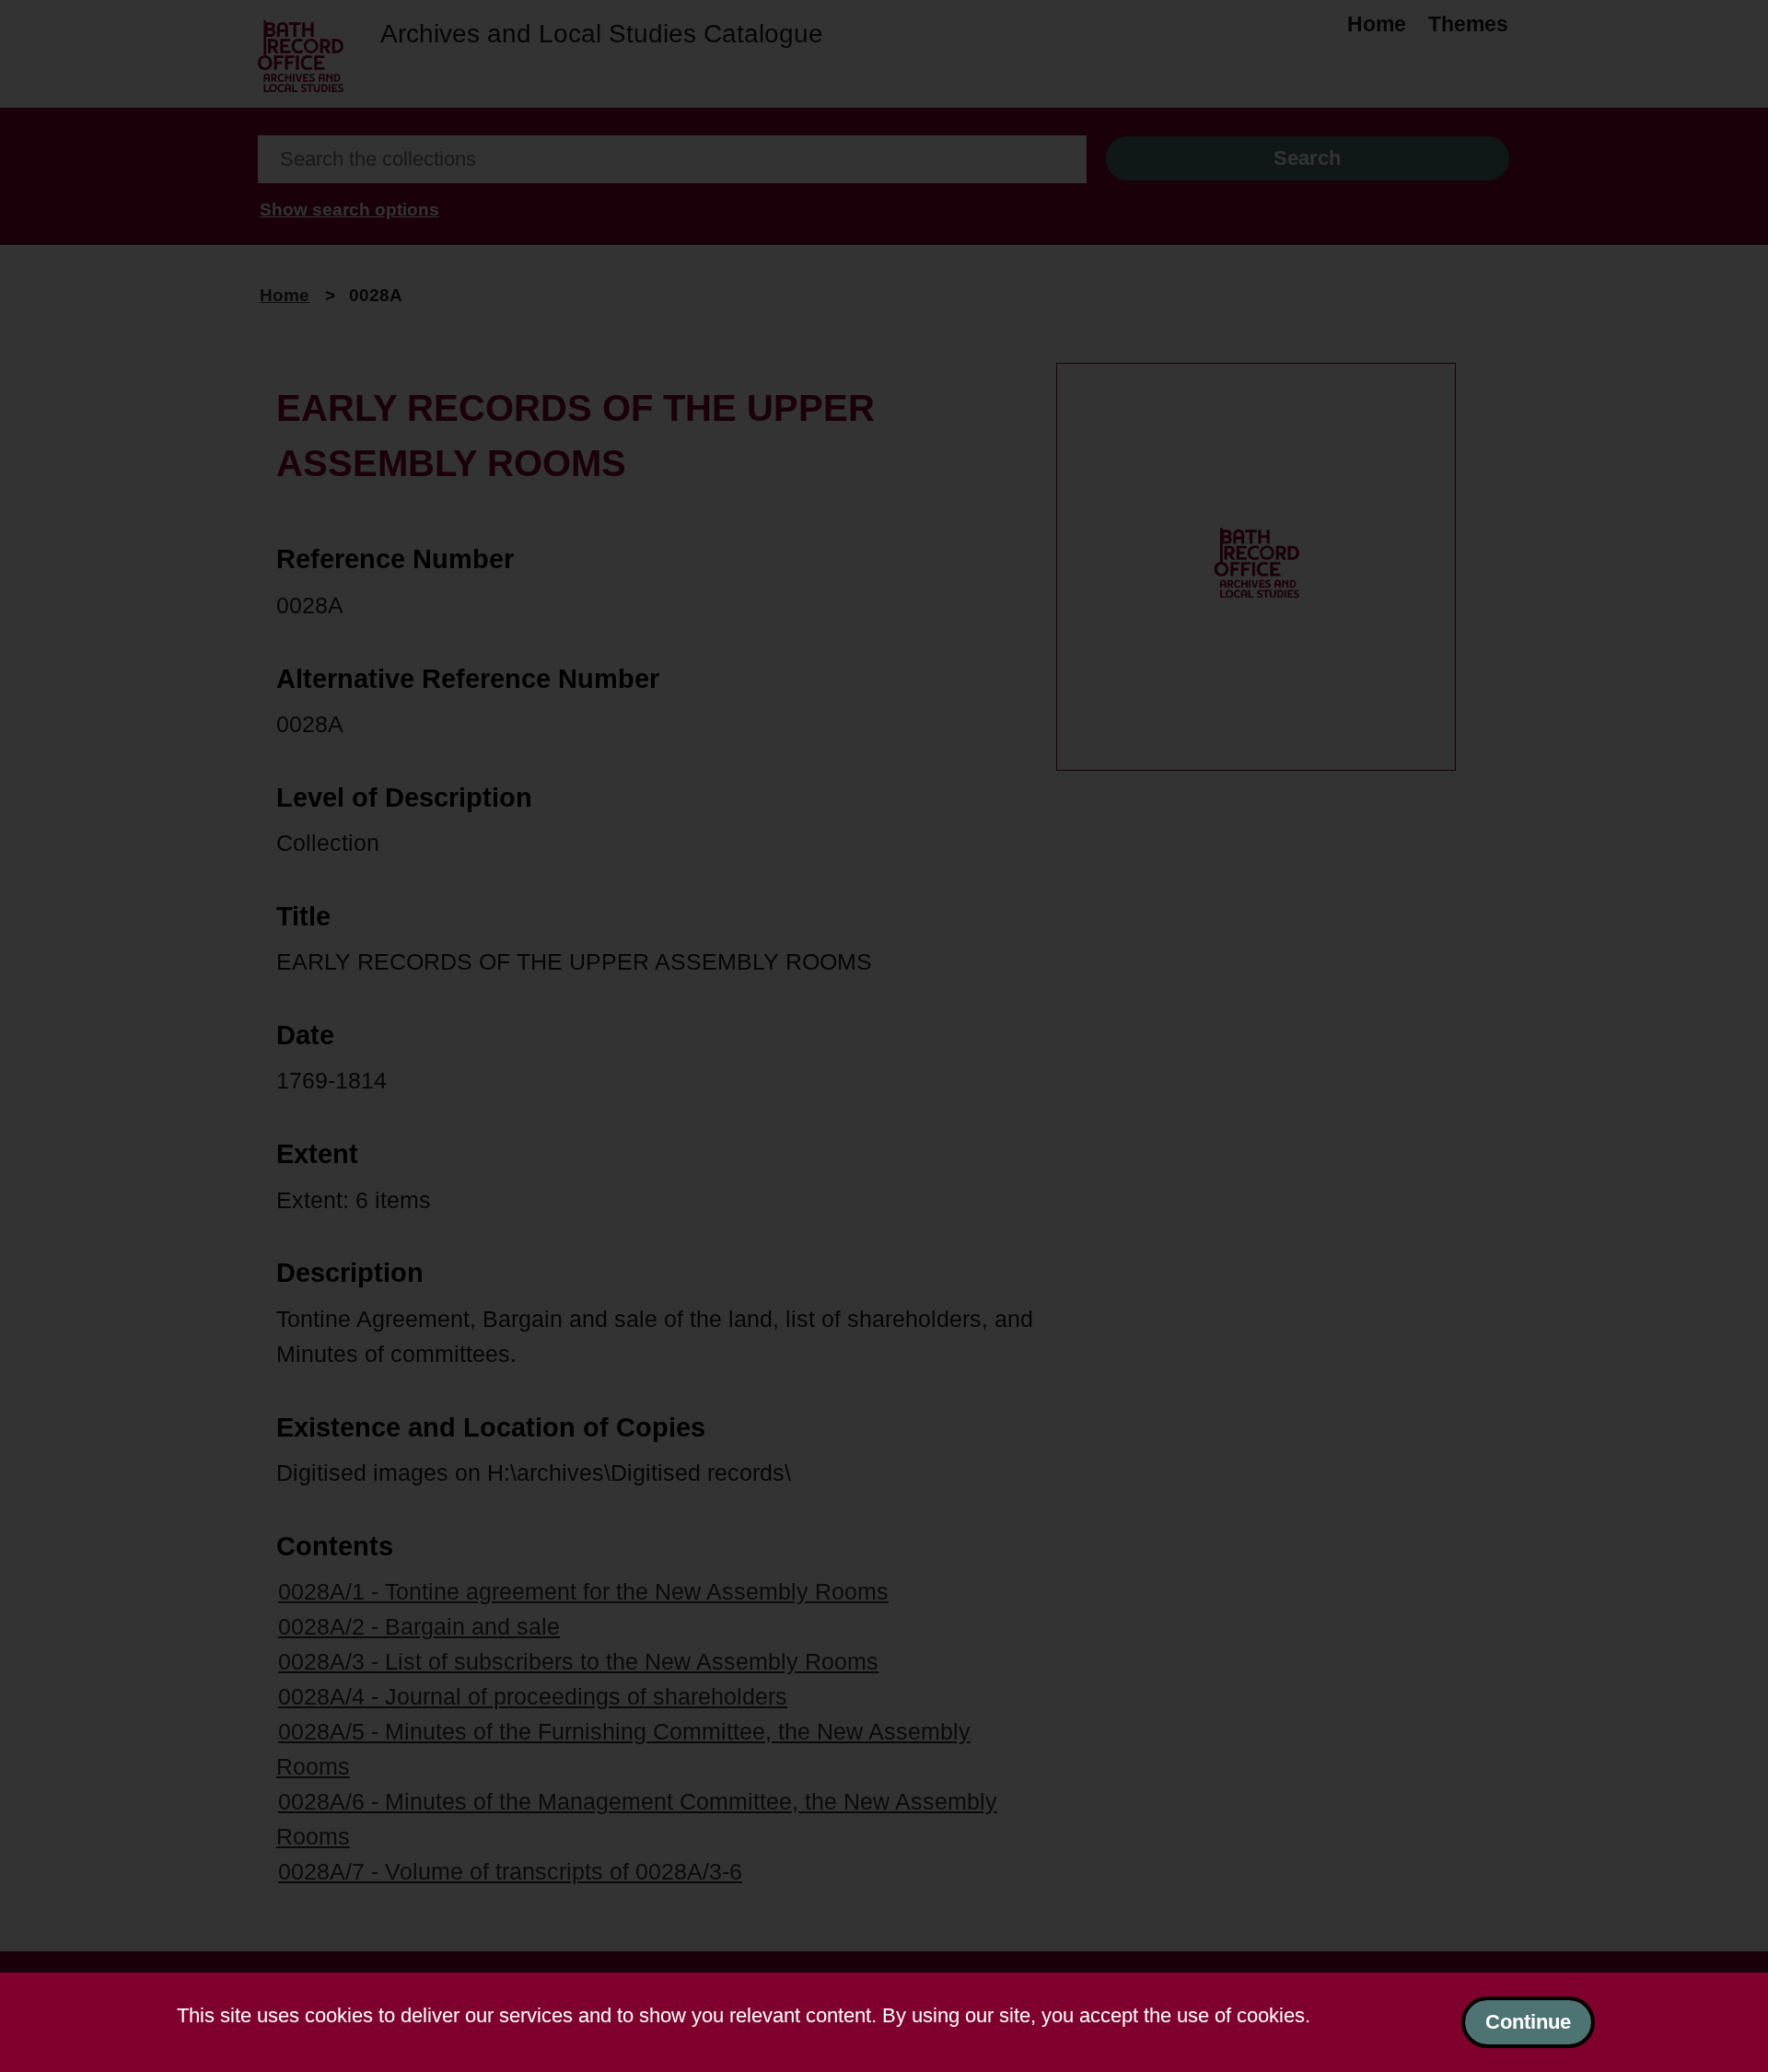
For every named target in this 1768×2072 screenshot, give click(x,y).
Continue (1528, 2022)
